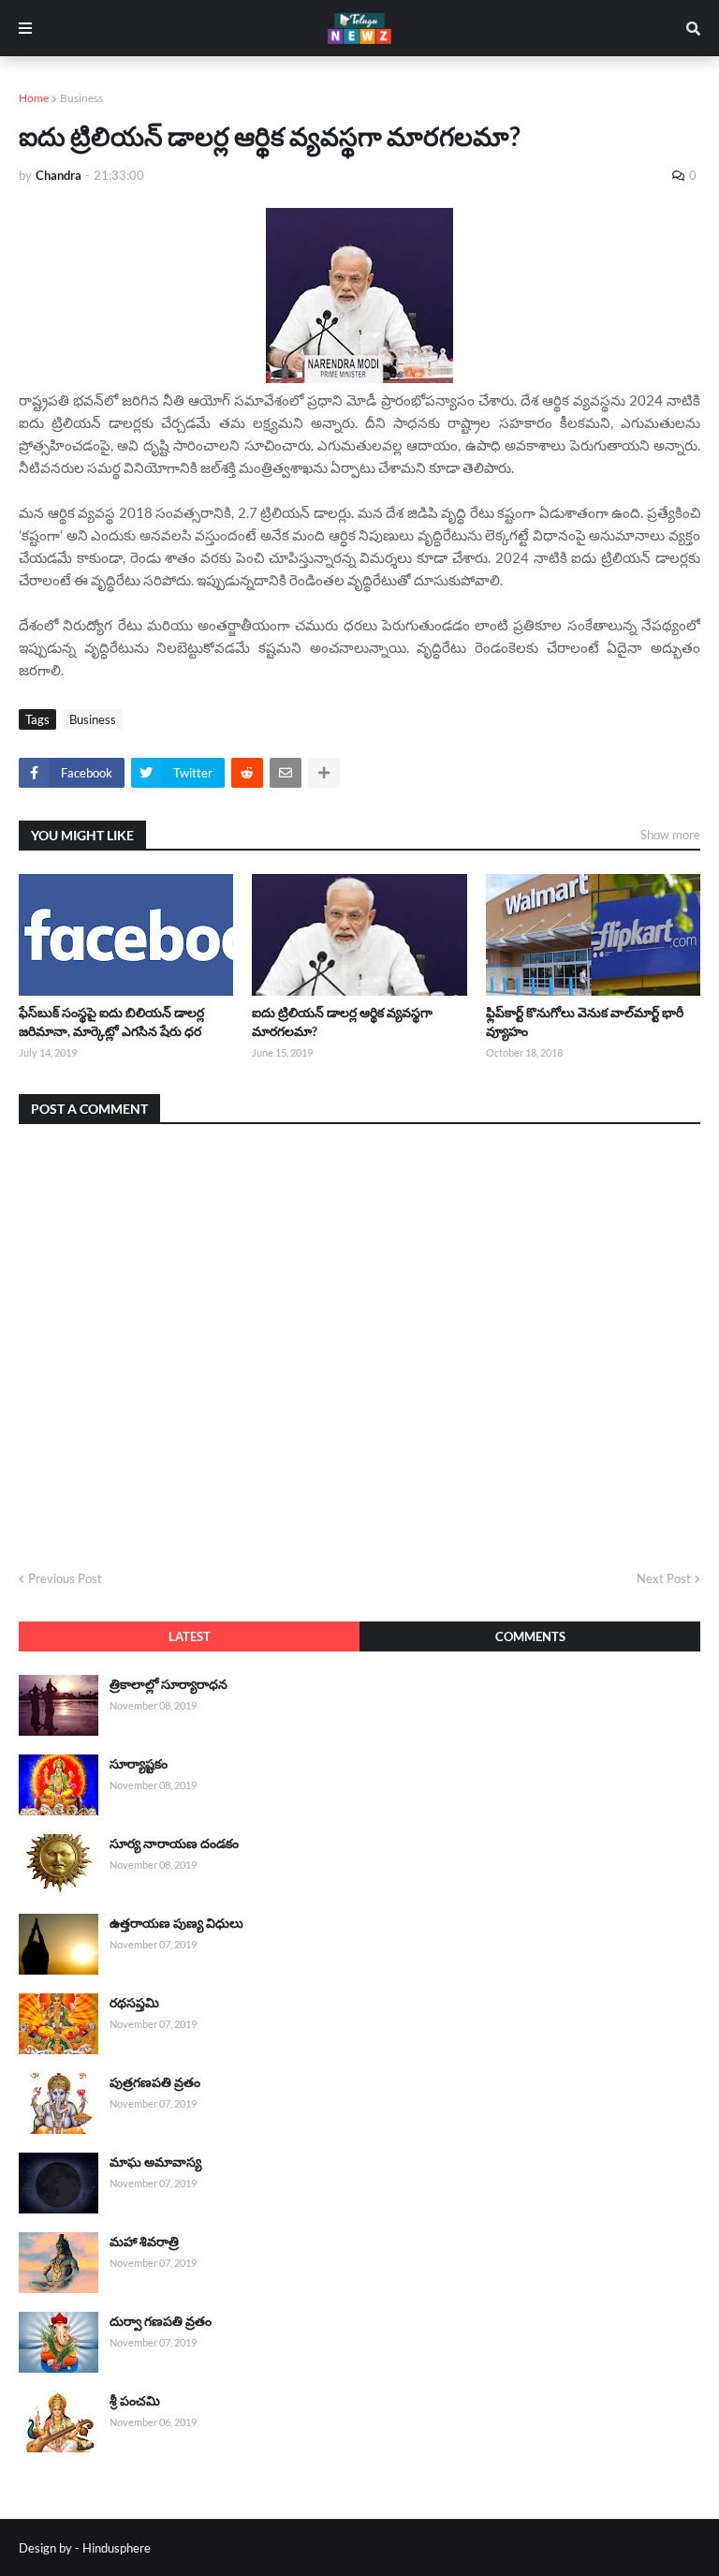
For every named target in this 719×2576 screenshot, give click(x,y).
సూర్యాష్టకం (139, 1763)
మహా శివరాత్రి (144, 2241)
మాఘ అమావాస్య (155, 2161)
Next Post (664, 1578)
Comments (530, 1636)
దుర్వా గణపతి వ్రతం (161, 2321)
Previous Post (65, 1578)
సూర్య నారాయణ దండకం (174, 1843)
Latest (190, 1636)
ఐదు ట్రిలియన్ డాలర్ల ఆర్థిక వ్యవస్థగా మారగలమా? (342, 1022)
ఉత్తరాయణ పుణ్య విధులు (176, 1923)
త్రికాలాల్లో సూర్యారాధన (169, 1684)
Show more (670, 835)
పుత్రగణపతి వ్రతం (155, 2082)
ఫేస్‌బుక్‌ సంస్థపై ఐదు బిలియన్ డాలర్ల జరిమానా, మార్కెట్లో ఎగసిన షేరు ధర (111, 1022)
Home (34, 98)
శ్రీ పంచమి (135, 2400)
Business (81, 98)
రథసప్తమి (134, 2002)
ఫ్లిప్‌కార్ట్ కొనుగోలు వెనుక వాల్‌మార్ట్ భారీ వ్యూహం (585, 1022)
